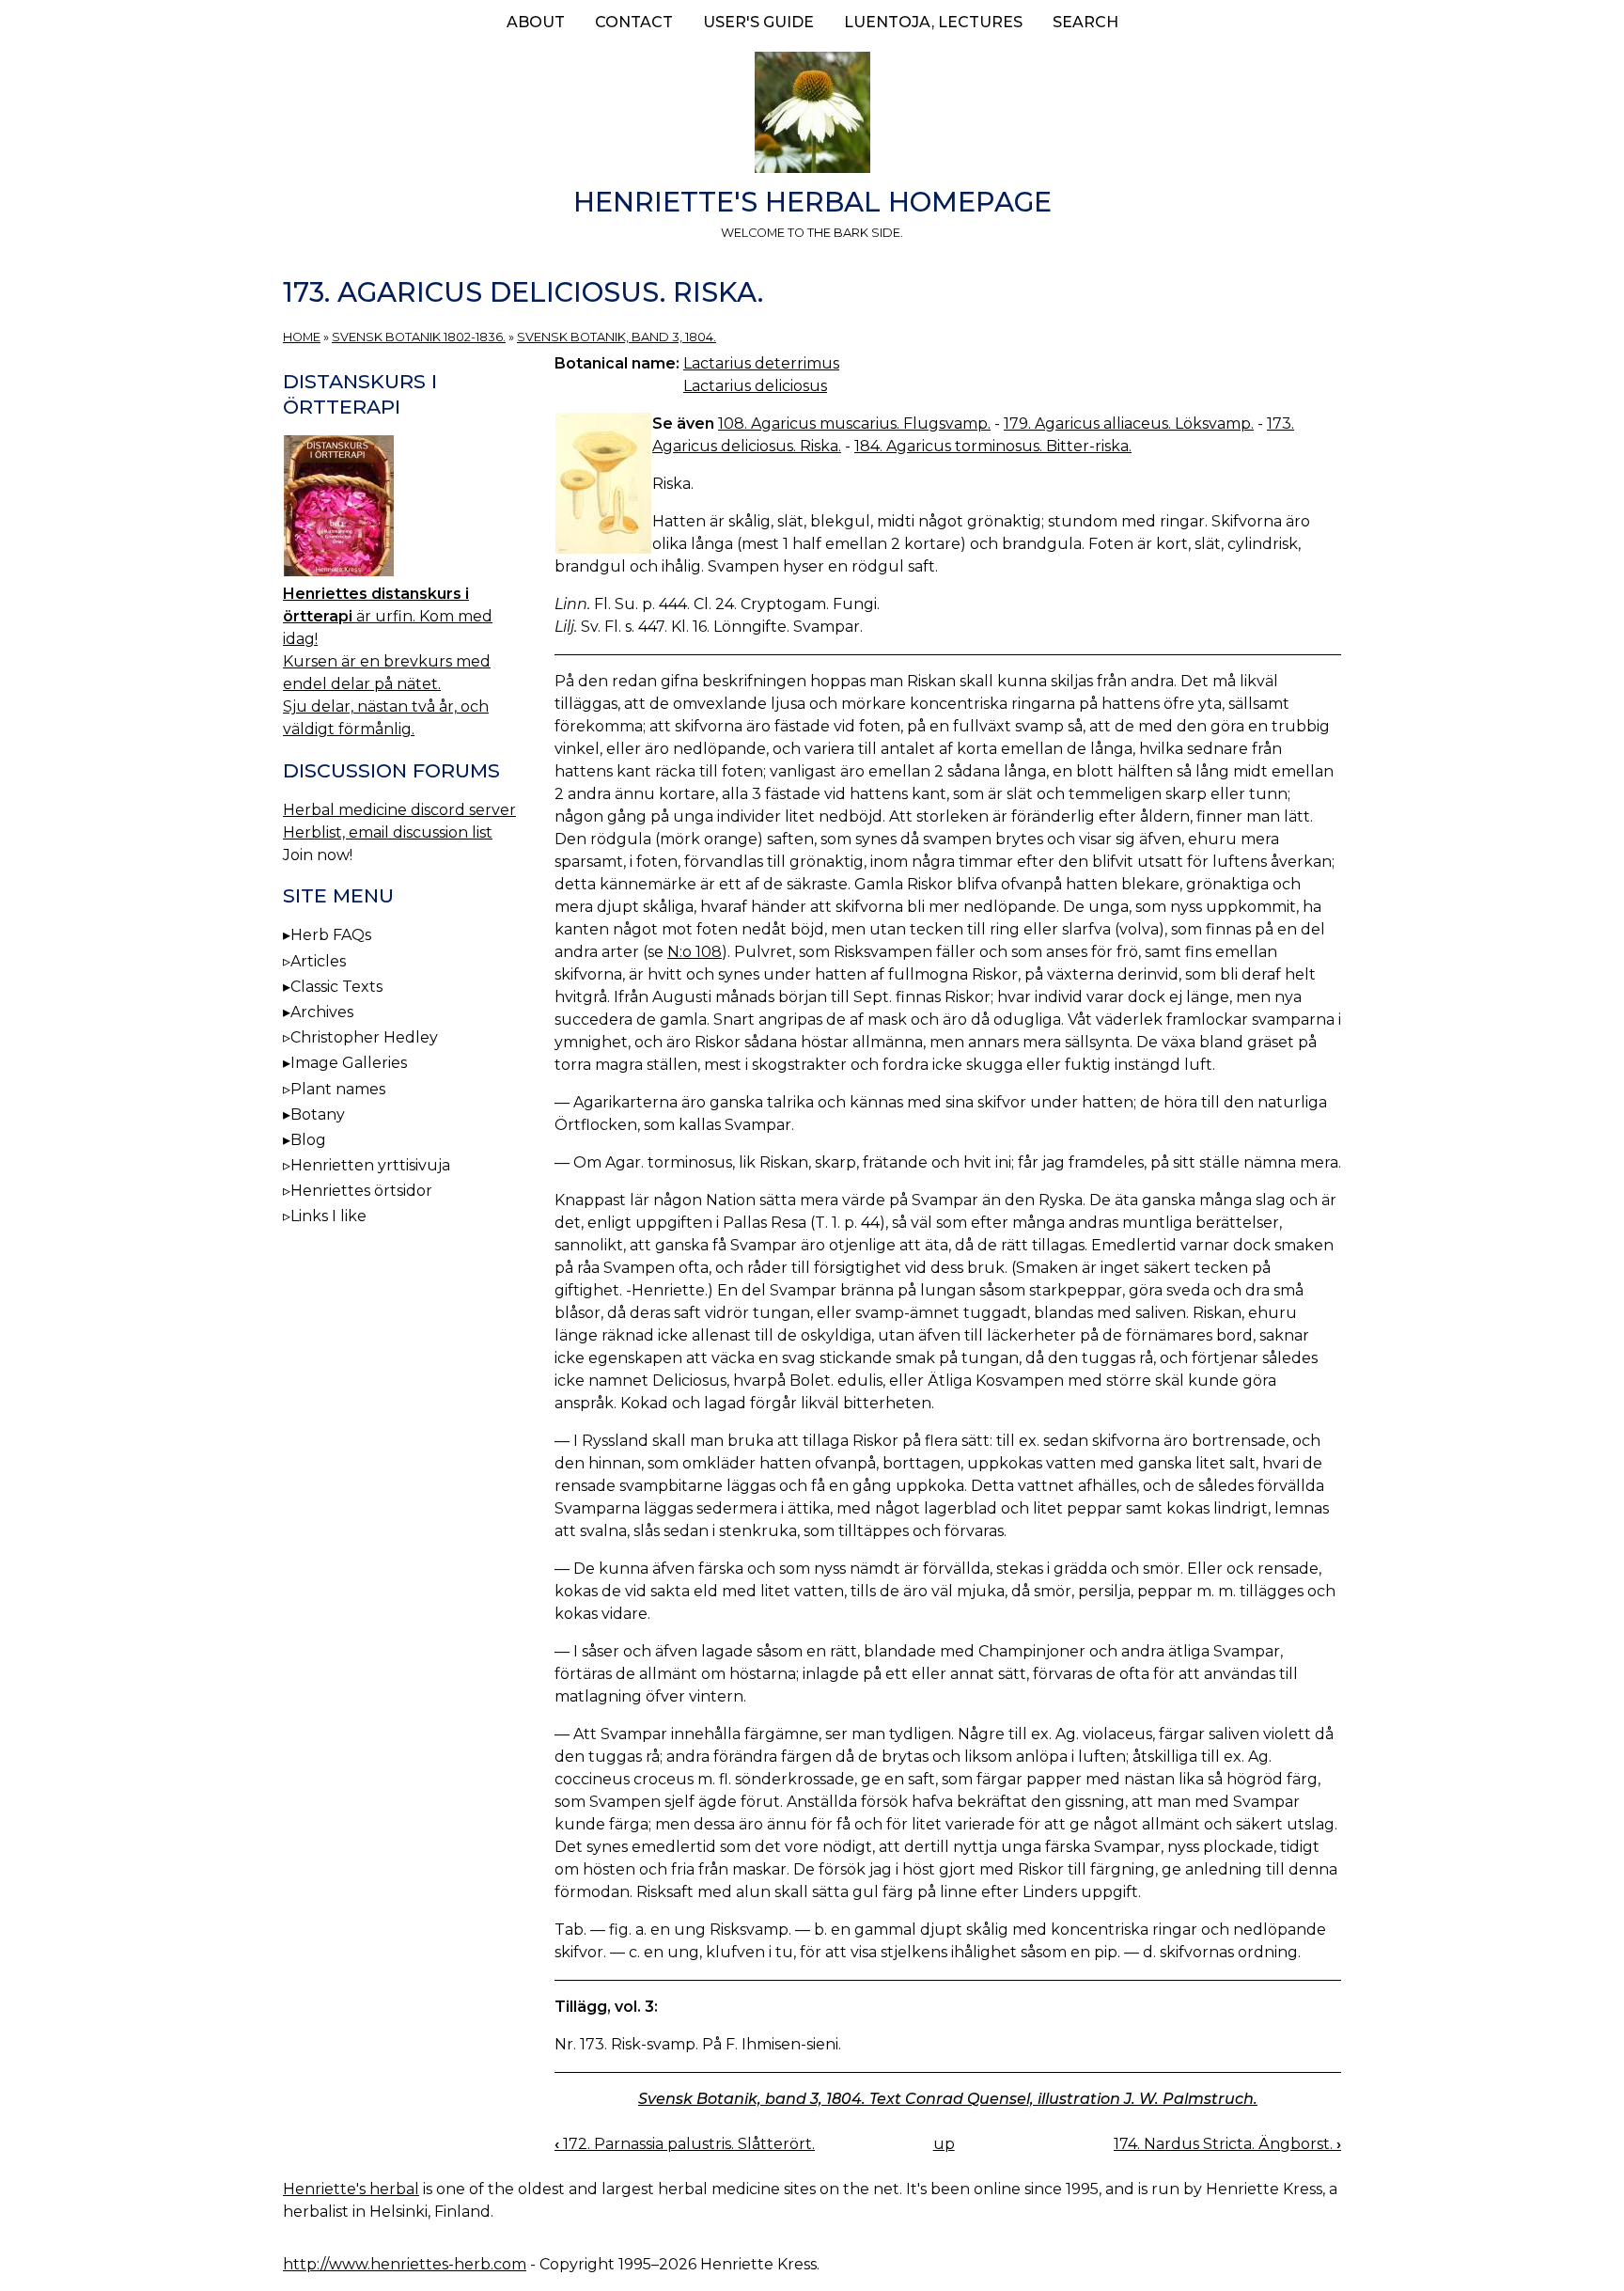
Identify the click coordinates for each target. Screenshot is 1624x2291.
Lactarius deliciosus (755, 386)
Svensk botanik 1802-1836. (419, 337)
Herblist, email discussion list (388, 832)
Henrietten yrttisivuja (370, 1165)
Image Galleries (349, 1063)
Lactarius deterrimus (761, 363)
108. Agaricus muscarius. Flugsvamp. (854, 424)
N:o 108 (695, 952)
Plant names (338, 1089)
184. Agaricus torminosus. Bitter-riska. (993, 446)
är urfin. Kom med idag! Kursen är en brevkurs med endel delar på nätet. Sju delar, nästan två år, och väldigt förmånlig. (388, 661)
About (536, 22)
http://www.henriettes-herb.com (405, 2264)
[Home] (812, 116)
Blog (308, 1140)
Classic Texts (336, 987)
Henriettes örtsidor (361, 1191)
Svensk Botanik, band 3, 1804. (617, 337)
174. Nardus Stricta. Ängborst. (1227, 2144)
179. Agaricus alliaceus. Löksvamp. (1129, 424)
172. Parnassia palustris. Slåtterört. (685, 2144)
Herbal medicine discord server (399, 810)
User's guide (758, 22)
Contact (634, 22)
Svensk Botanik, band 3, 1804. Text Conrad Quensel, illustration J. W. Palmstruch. (948, 2099)
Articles (318, 961)
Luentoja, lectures (933, 22)
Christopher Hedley (364, 1037)
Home (302, 337)
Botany (318, 1114)
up (944, 2144)
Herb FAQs (331, 935)
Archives (322, 1012)
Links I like (328, 1216)
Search (1085, 22)
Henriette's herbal (351, 2189)
